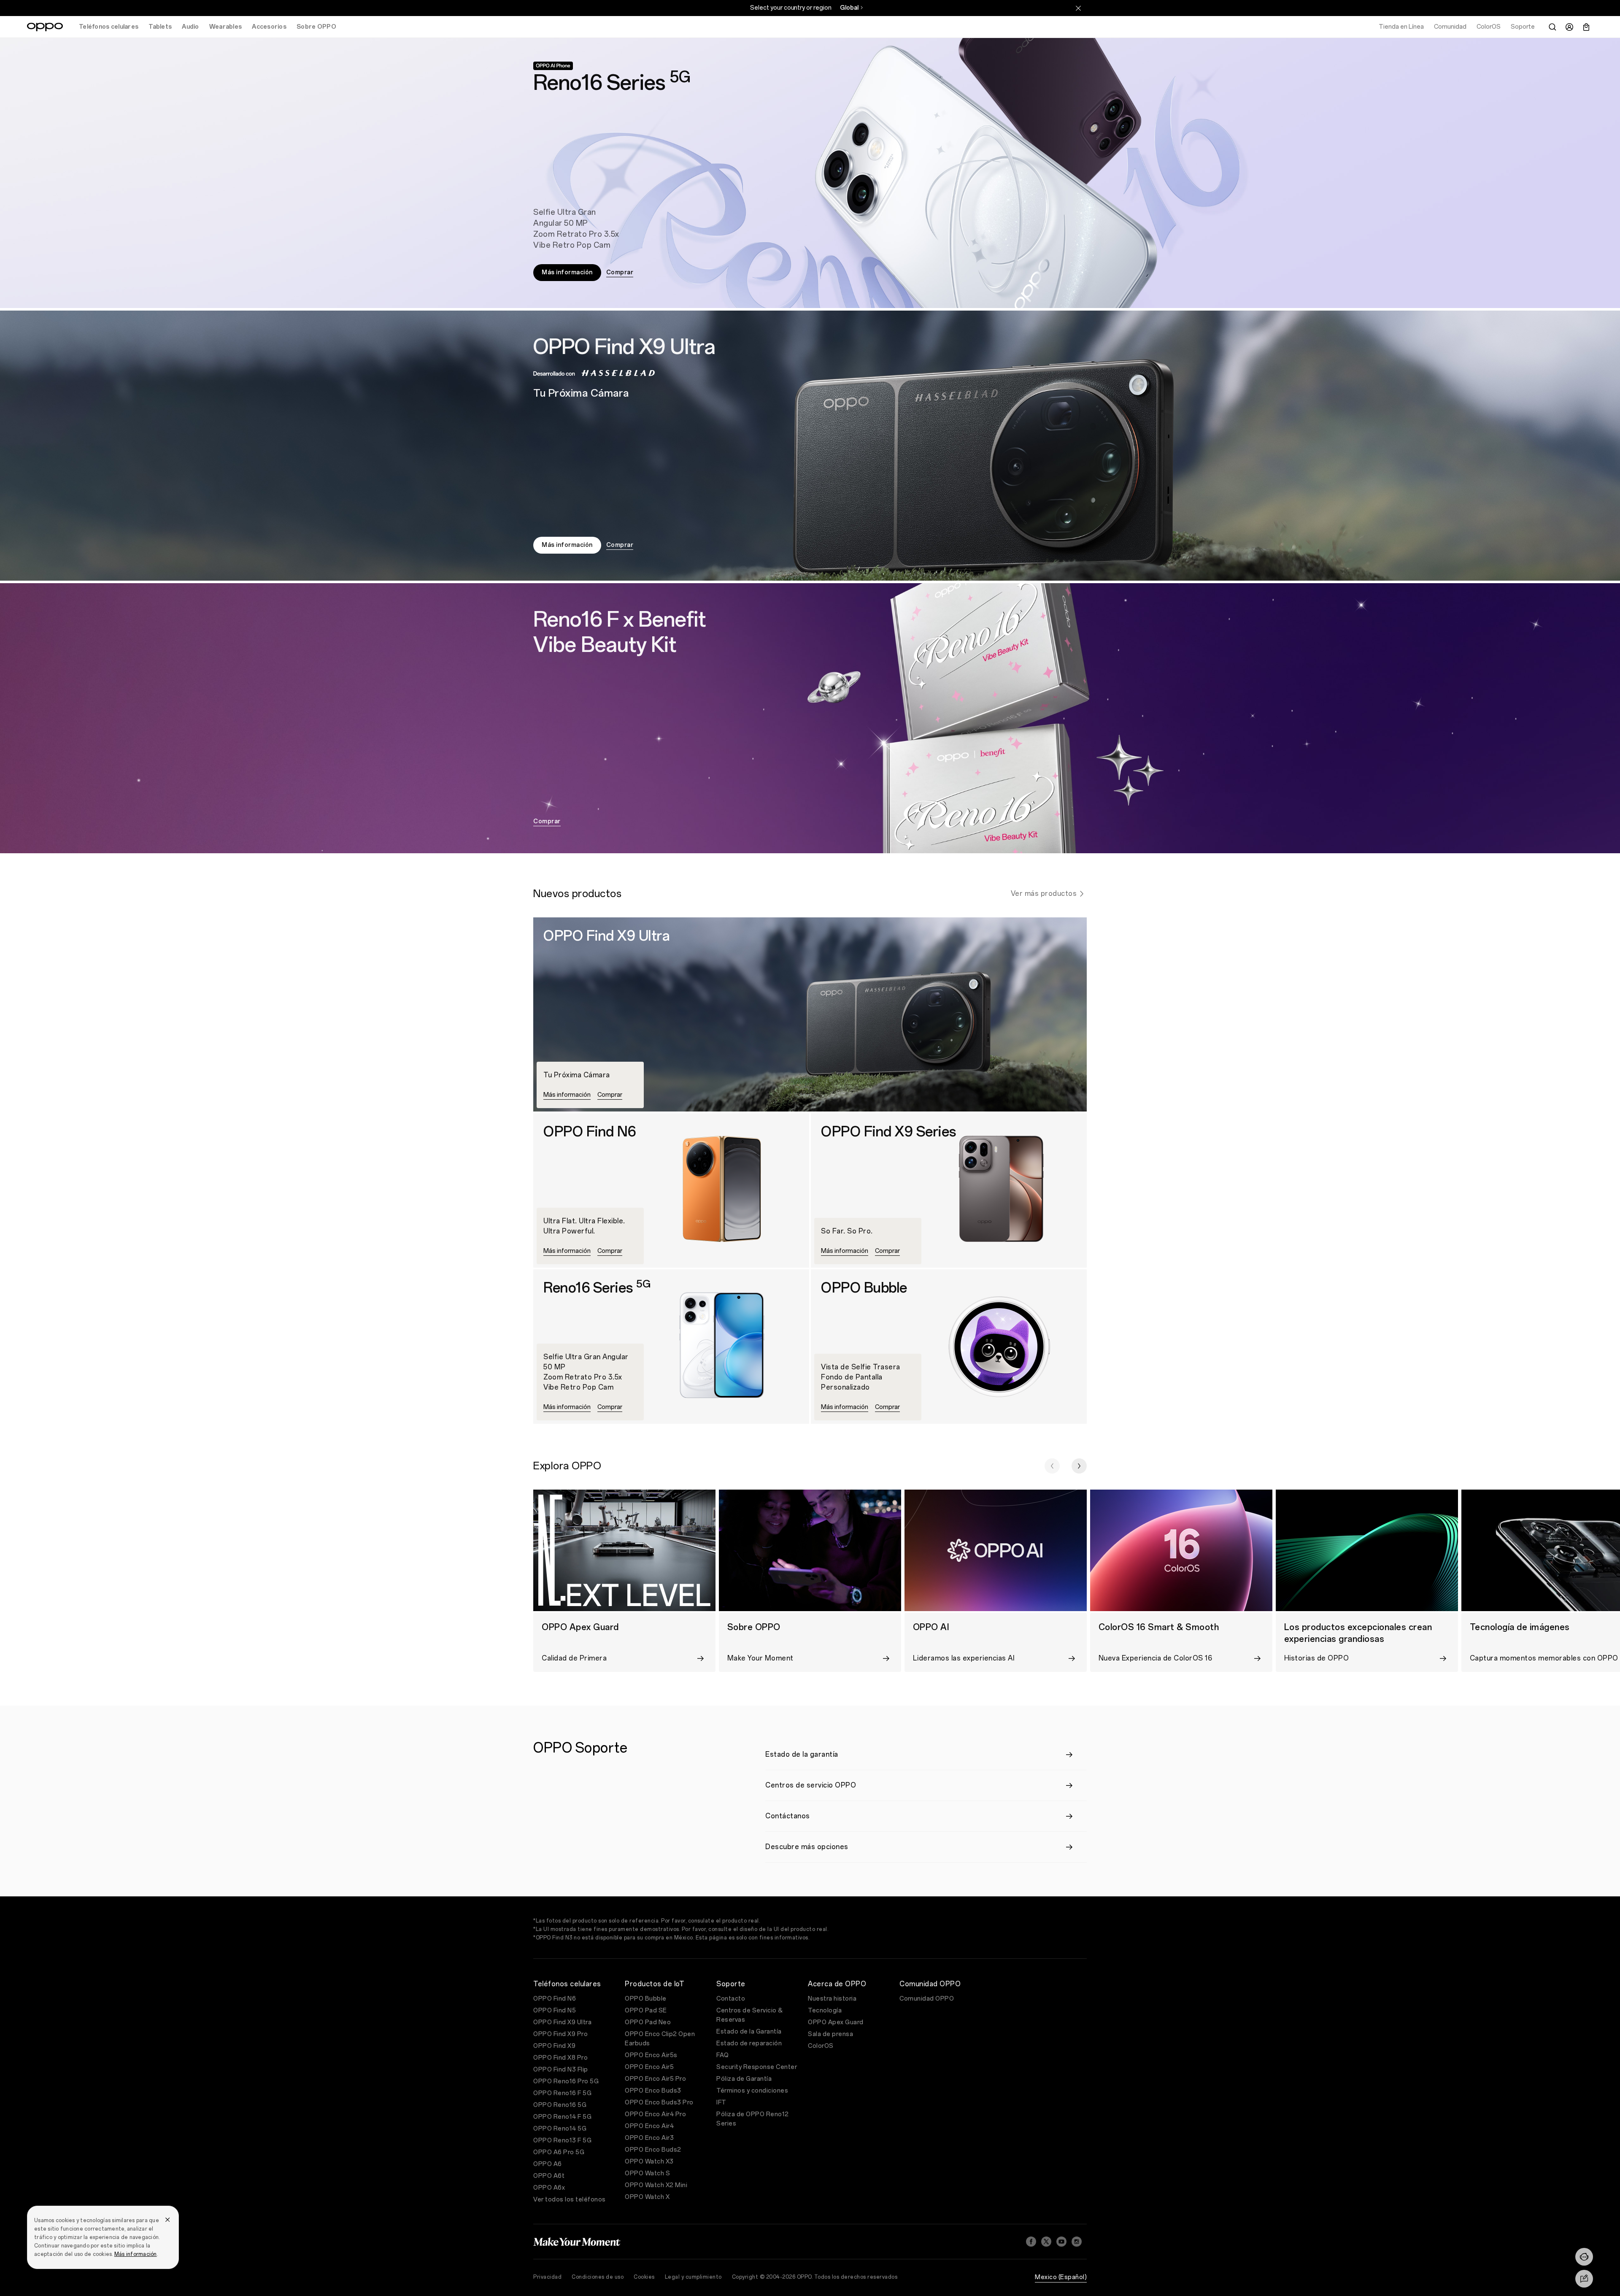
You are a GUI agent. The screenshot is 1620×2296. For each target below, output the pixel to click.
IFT (721, 2103)
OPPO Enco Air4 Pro (655, 2114)
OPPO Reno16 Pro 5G (566, 2081)
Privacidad (547, 2277)
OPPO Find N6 (555, 1999)
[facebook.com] (1031, 2242)
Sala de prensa (830, 2034)
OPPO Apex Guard (836, 2022)
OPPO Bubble (646, 1999)
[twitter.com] (1046, 2242)
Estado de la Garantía (749, 2032)
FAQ (723, 2055)
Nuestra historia (832, 1999)
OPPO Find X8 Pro (560, 2058)
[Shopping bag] (1586, 27)
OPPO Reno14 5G (560, 2129)
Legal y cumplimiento (693, 2277)
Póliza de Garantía (744, 2079)
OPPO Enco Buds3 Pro (659, 2103)
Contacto (731, 1999)
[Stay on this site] (1078, 8)
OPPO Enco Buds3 (653, 2091)
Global (849, 8)
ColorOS (821, 2046)
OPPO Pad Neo (648, 2022)
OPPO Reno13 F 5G (562, 2140)
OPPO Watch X (647, 2197)
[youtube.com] (1061, 2242)
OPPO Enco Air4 (649, 2126)
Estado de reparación (749, 2043)
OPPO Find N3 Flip (561, 2070)
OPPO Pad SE (646, 2011)
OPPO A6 (548, 2164)
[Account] (1569, 27)
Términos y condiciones (752, 2091)
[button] (1052, 1466)
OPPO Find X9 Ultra (562, 2022)
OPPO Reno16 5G (560, 2105)
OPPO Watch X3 (649, 2162)
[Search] (1552, 27)
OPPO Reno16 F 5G (562, 2093)
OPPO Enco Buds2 (653, 2150)
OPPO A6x (549, 2188)
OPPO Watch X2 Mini (656, 2185)
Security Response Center (757, 2067)
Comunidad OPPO (927, 1999)
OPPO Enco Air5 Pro (655, 2079)
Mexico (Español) (1061, 2277)
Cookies (644, 2277)
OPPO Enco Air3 (649, 2138)
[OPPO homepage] (45, 27)
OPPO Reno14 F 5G (562, 2117)
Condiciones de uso (598, 2277)
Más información (136, 2254)
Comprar (620, 272)
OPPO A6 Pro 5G (559, 2152)
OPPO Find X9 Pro (560, 2034)
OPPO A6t (549, 2176)
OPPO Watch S (647, 2173)
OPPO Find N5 (555, 2011)
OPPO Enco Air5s (651, 2055)
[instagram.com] (1077, 2242)
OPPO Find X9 (554, 2046)
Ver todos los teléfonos (570, 2200)
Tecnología (825, 2011)
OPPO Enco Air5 (649, 2067)
